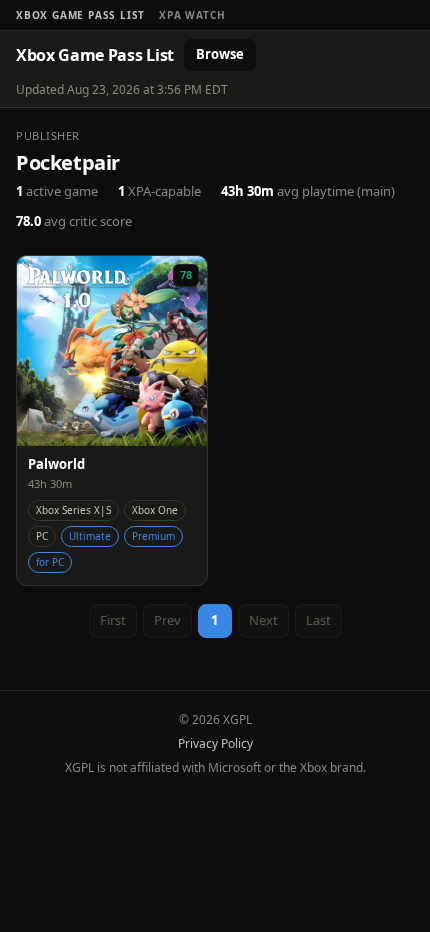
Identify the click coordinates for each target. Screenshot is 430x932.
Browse (220, 54)
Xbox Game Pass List (80, 15)
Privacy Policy (215, 743)
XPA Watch (192, 15)
